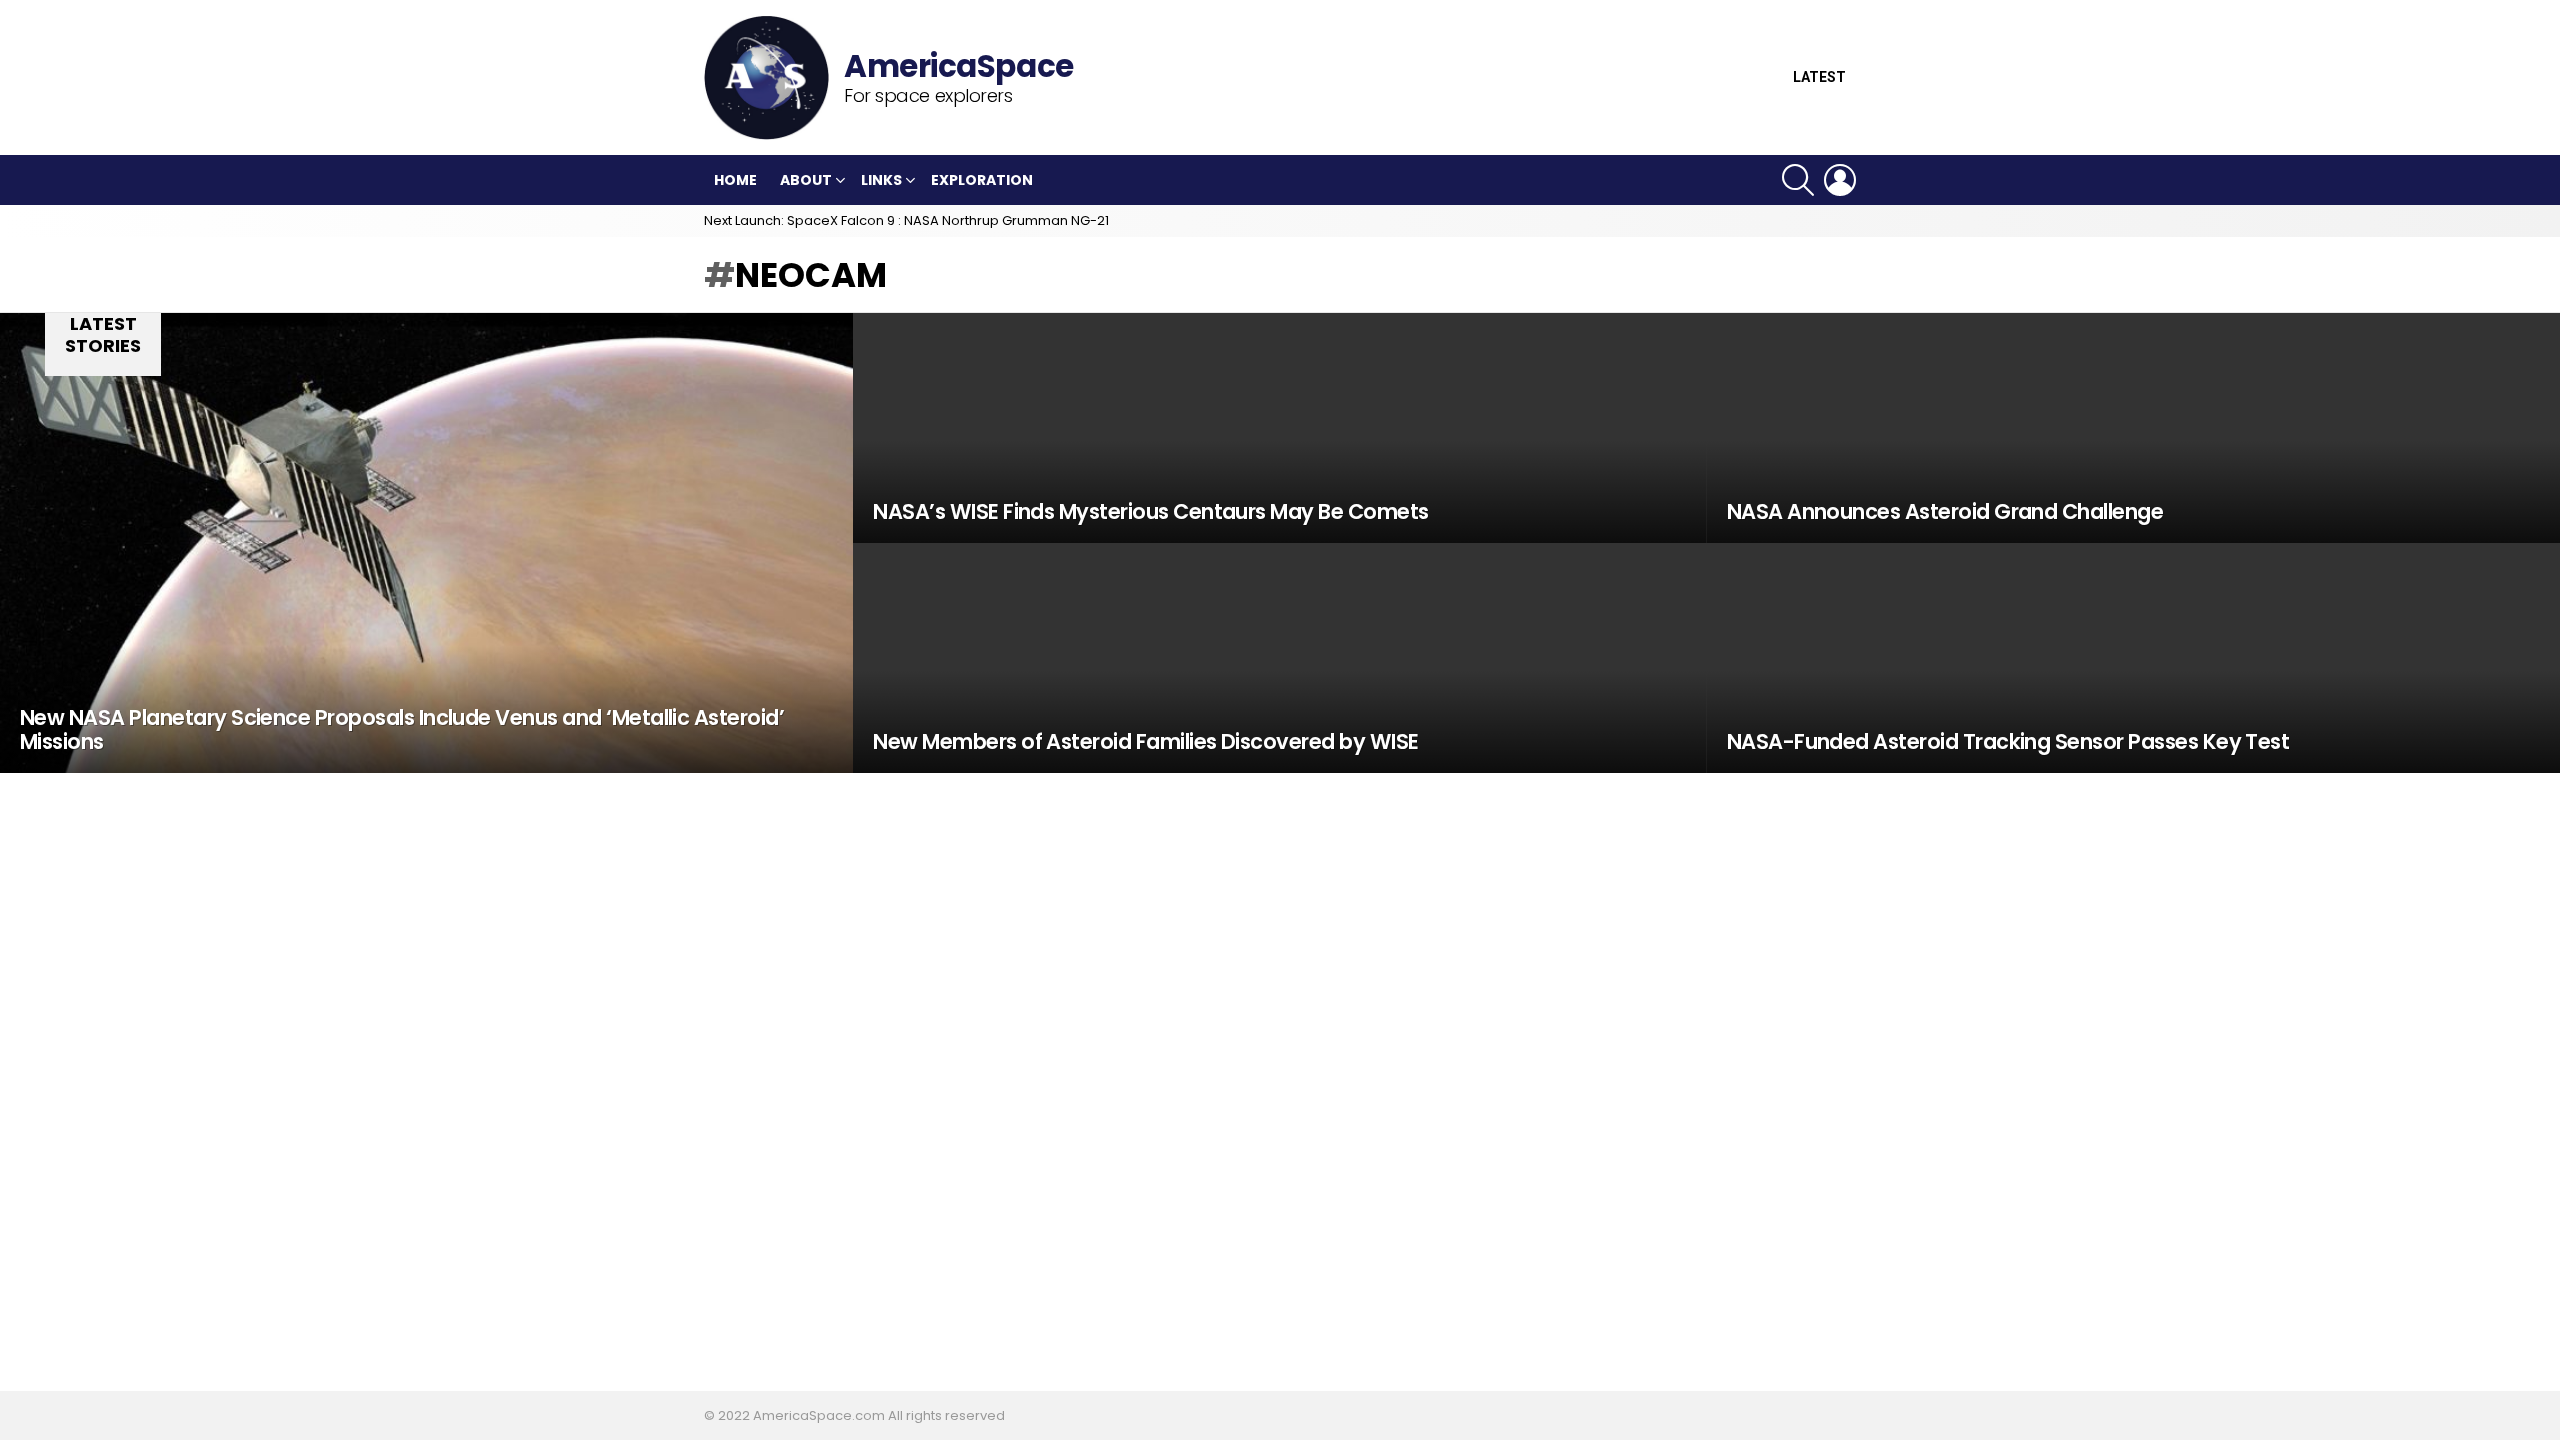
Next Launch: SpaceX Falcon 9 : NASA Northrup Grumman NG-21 (906, 220)
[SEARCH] (1798, 180)
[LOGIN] (1840, 180)
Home (735, 180)
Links (881, 180)
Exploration (982, 180)
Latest (1819, 77)
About (806, 180)
